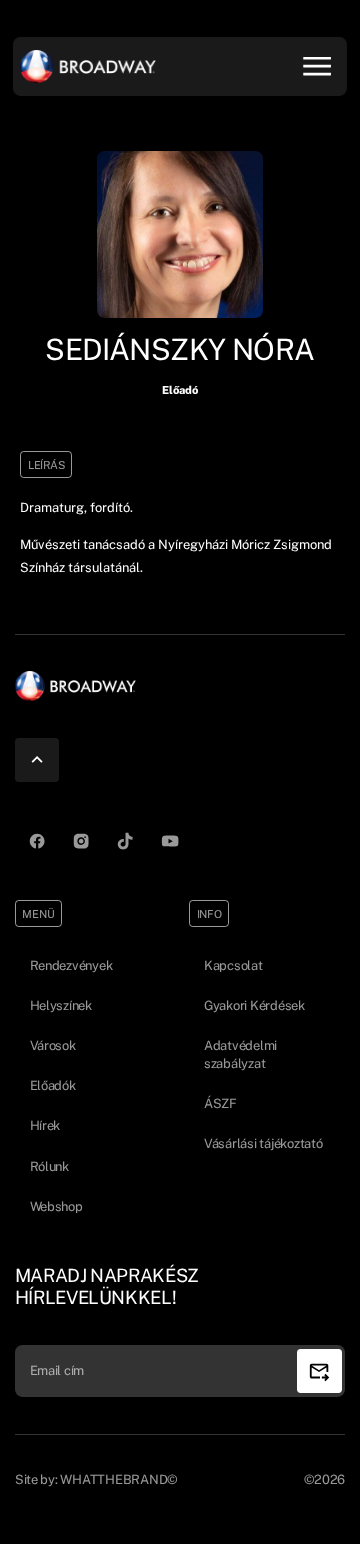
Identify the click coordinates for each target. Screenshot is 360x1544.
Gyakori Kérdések (254, 1005)
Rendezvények (71, 965)
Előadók (53, 1085)
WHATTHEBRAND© (119, 1479)
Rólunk (49, 1166)
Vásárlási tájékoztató (263, 1143)
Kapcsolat (233, 965)
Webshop (56, 1206)
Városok (53, 1045)
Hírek (45, 1125)
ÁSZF (220, 1103)
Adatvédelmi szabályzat (240, 1054)
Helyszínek (61, 1005)
